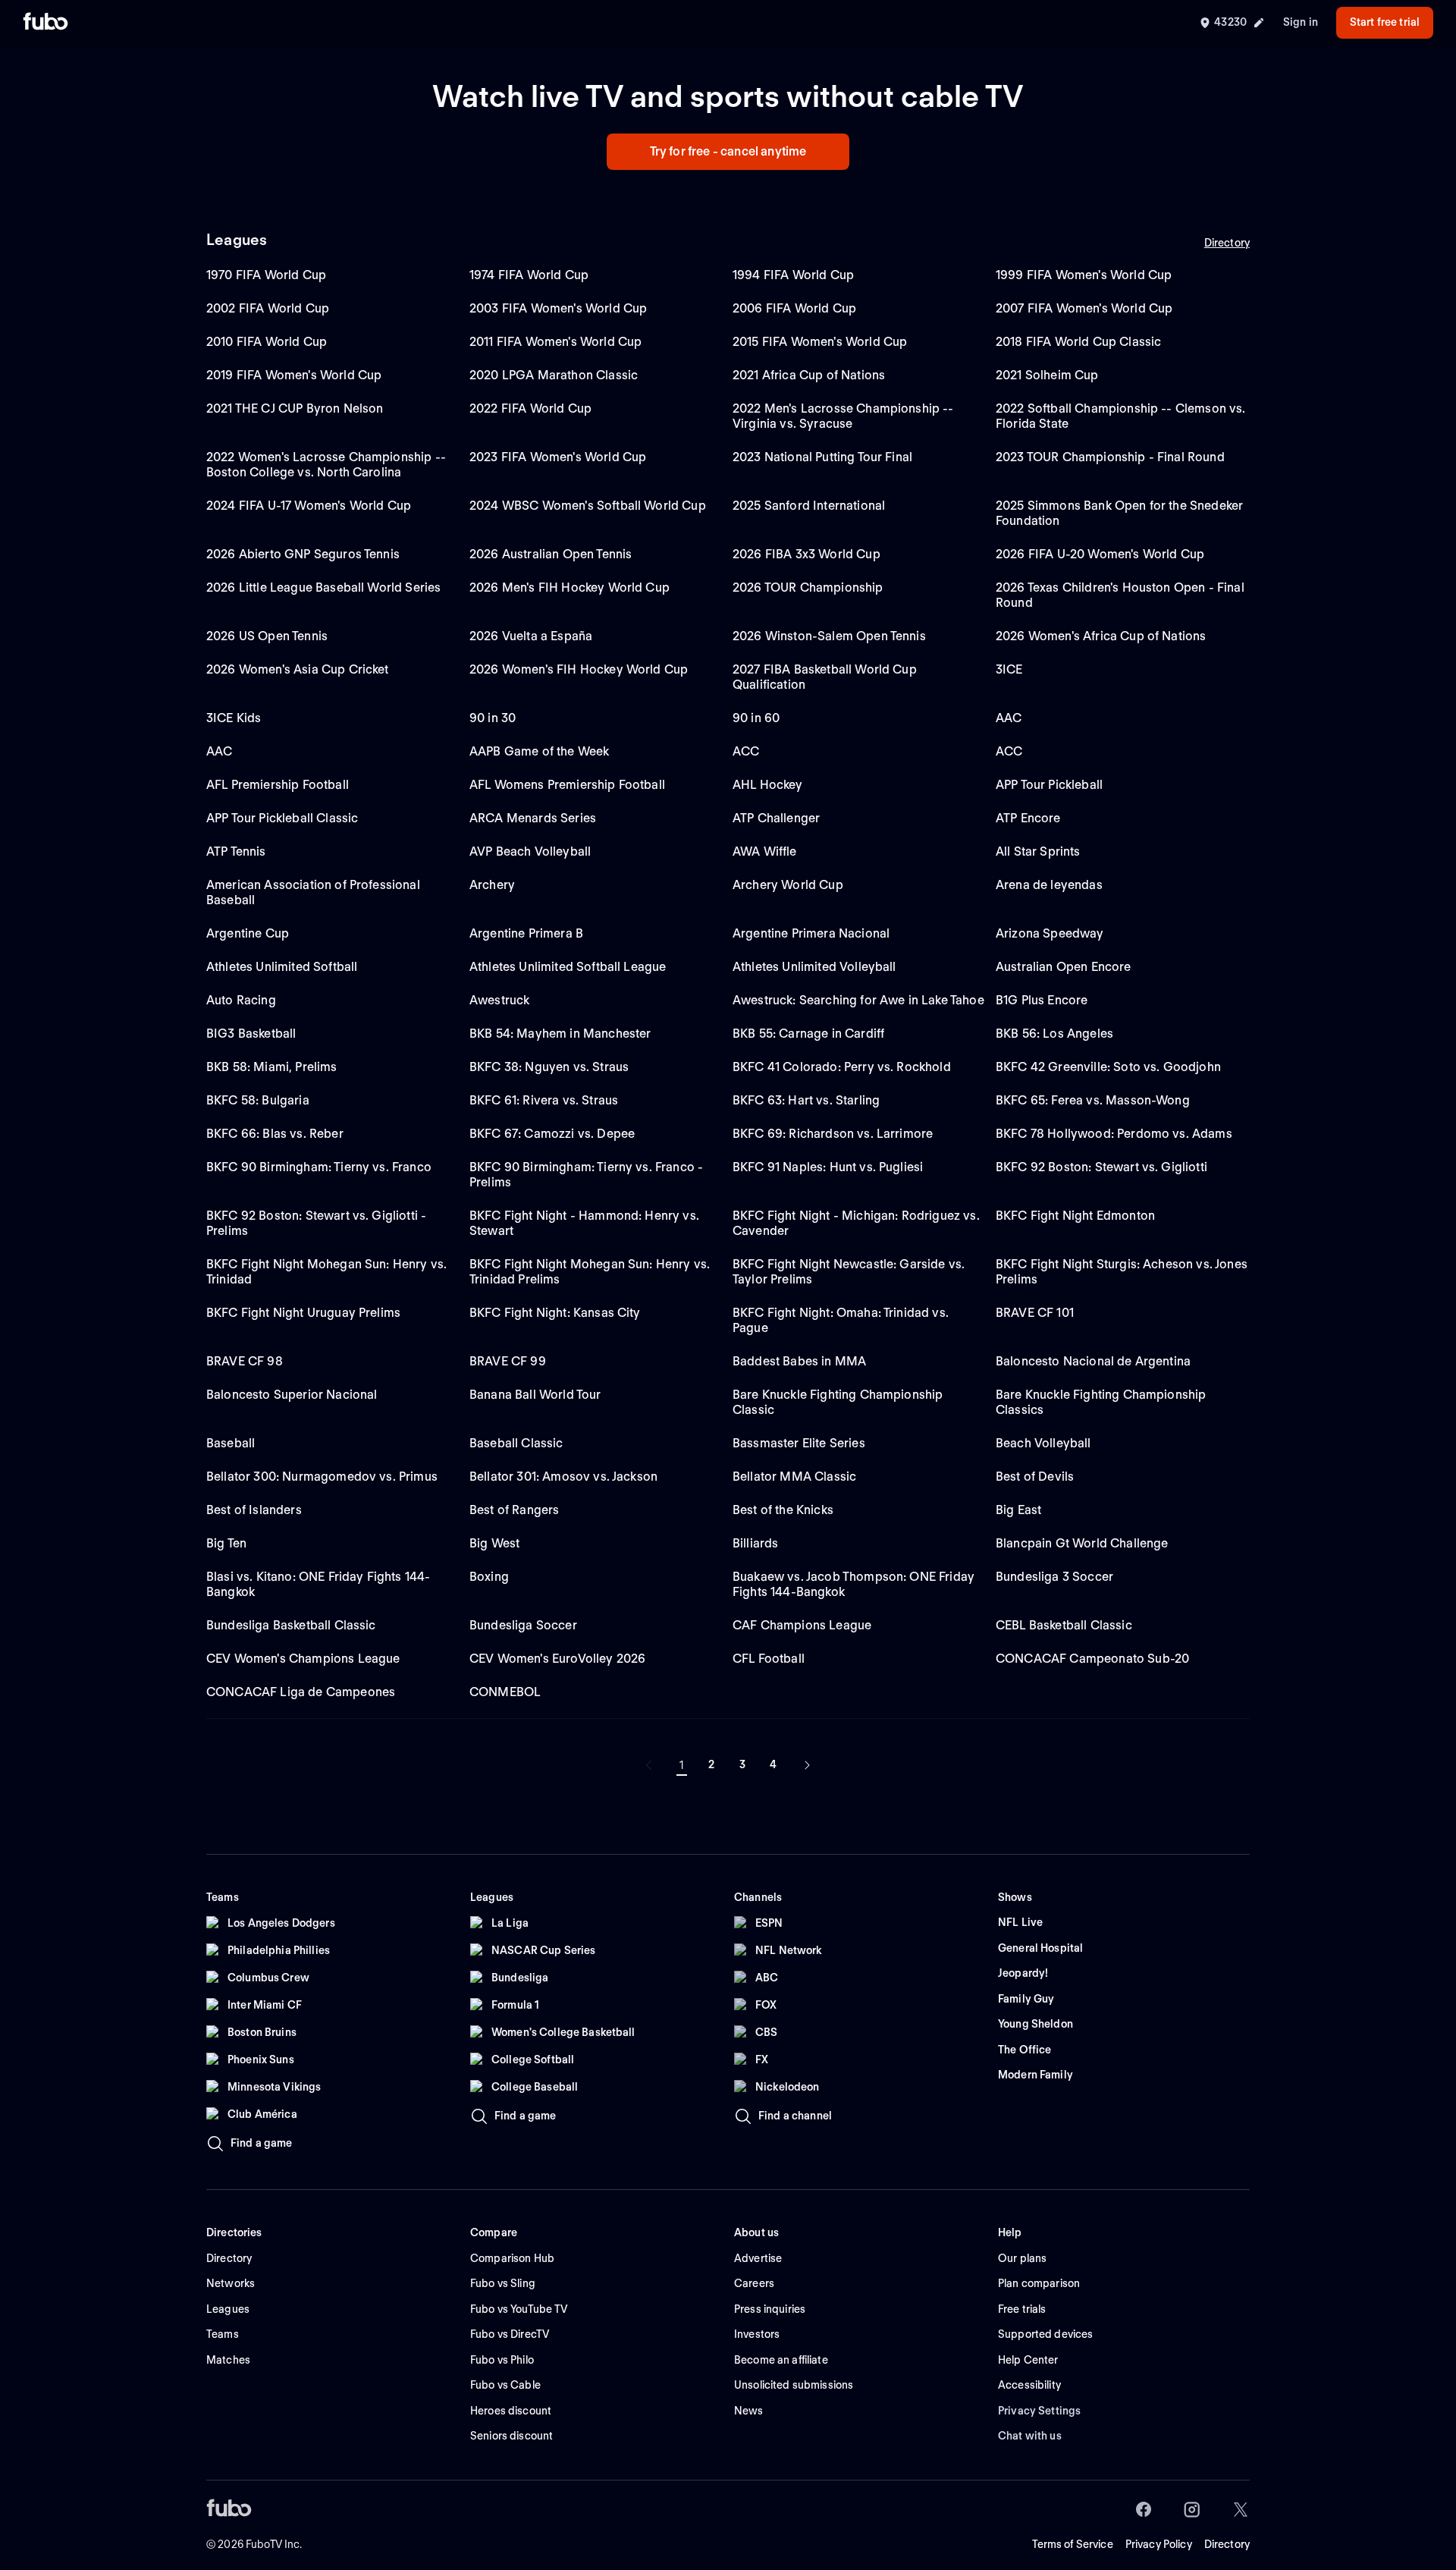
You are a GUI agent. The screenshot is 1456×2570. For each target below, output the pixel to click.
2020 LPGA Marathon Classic (554, 375)
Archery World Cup (788, 885)
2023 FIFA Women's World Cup (558, 457)
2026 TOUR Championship (808, 588)
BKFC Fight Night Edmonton (1075, 1216)
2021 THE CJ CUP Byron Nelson (295, 408)
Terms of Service (1073, 2544)
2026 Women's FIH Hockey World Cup (579, 669)
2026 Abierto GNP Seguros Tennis (303, 554)
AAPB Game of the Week (539, 751)
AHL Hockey (768, 785)
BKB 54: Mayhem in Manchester (560, 1034)
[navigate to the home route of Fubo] (45, 23)
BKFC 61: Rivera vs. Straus (544, 1100)
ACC (746, 751)
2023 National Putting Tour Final (822, 457)
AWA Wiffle (765, 851)
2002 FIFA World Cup (268, 308)
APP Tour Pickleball (1049, 785)
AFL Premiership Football (278, 785)
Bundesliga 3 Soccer (1054, 1577)
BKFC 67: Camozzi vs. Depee (552, 1134)
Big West (494, 1543)
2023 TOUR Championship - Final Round (1110, 457)
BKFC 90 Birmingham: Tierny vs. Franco (319, 1167)
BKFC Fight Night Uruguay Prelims (303, 1313)
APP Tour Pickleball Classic (282, 818)
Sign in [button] (1301, 22)
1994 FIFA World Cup (793, 275)
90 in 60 (756, 718)
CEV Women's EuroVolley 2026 (557, 1659)
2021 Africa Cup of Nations (809, 375)
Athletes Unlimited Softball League (568, 967)
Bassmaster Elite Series (799, 1443)
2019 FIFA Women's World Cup (294, 375)
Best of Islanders (254, 1510)
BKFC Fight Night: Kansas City (555, 1313)
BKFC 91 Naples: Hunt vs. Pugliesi (828, 1167)
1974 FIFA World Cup (529, 275)
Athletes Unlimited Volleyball (814, 967)
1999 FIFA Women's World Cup (1084, 275)
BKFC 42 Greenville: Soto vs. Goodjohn (1108, 1067)
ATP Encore (1028, 818)
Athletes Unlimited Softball (282, 967)
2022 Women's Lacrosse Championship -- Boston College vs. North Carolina (326, 465)
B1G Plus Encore (1042, 1000)
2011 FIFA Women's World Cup (555, 342)
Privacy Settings (1039, 2411)
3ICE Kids (234, 718)
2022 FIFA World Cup (530, 408)
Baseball (231, 1443)
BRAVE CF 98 (245, 1361)
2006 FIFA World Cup (794, 308)
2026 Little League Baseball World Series (323, 588)
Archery (492, 885)
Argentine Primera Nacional (811, 933)
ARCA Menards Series (533, 818)
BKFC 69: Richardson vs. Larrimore (833, 1134)
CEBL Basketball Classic (1064, 1625)
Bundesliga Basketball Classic (291, 1625)
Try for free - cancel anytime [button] (728, 151)
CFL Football (769, 1659)
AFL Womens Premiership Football (567, 785)
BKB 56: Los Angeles (1054, 1034)
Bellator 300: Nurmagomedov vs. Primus (322, 1477)
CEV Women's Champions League (303, 1659)
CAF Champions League (802, 1625)
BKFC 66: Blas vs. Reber (275, 1134)
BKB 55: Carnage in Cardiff (808, 1034)
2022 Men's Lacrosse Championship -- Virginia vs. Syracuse (843, 416)
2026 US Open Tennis (267, 636)
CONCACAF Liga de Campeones (301, 1692)
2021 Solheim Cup (1047, 375)
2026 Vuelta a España (531, 636)
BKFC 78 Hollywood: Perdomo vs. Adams (1114, 1134)
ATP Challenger (776, 818)
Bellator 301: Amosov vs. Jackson (563, 1477)
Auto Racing (241, 1000)
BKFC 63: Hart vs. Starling (806, 1100)
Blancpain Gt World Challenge (1082, 1543)
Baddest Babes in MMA (799, 1361)
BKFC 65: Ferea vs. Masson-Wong (1093, 1100)
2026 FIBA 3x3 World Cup (806, 554)
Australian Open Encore (1064, 967)
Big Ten (226, 1543)
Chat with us (1030, 2436)
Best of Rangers (514, 1510)
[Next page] (807, 1765)
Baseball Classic (516, 1443)
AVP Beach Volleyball (530, 851)
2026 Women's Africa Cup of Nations (1101, 636)
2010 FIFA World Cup (267, 342)
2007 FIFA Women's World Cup (1084, 308)
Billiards (755, 1543)
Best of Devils (1035, 1477)
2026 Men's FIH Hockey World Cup (570, 588)
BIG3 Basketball (251, 1034)
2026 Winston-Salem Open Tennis (829, 636)
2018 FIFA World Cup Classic (1078, 342)
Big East (1018, 1510)
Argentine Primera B (526, 933)
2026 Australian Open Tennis (551, 554)
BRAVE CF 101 (1035, 1313)
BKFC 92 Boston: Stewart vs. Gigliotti (1101, 1167)
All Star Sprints (1038, 851)
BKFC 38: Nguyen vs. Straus (549, 1067)
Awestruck (499, 1000)
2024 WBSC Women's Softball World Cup (588, 506)
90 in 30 (493, 718)
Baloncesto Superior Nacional (292, 1395)
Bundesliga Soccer (523, 1625)
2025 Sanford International (809, 506)
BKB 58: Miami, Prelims (272, 1067)
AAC (1009, 718)
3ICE (1009, 669)
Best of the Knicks (783, 1510)
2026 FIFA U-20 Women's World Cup (1100, 554)
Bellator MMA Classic (794, 1477)
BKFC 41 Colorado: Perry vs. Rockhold (842, 1067)
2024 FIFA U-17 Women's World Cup (309, 506)
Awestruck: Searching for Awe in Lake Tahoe (858, 1000)
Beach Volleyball (1043, 1443)
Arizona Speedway (1050, 933)
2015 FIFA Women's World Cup (820, 342)
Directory (1227, 243)
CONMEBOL (505, 1692)
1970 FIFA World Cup (266, 275)
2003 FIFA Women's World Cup (558, 308)
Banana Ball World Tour (535, 1395)
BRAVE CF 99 (508, 1361)
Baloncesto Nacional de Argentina (1093, 1361)
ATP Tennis (236, 851)
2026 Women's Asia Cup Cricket (298, 669)
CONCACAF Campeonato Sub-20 (1092, 1659)
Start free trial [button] (1385, 22)
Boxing (489, 1577)
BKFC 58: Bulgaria (258, 1100)
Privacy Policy (1159, 2544)
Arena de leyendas (1049, 885)
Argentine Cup (248, 933)
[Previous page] (649, 1765)
